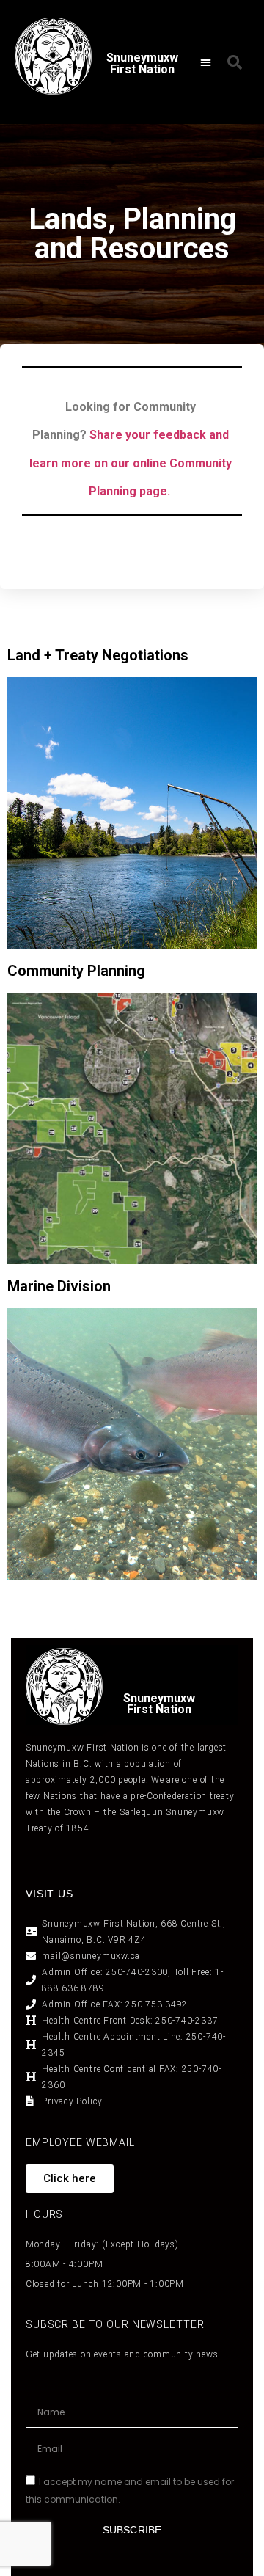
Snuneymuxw (159, 1698)
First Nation (159, 1709)
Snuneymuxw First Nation (142, 63)
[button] (206, 62)
